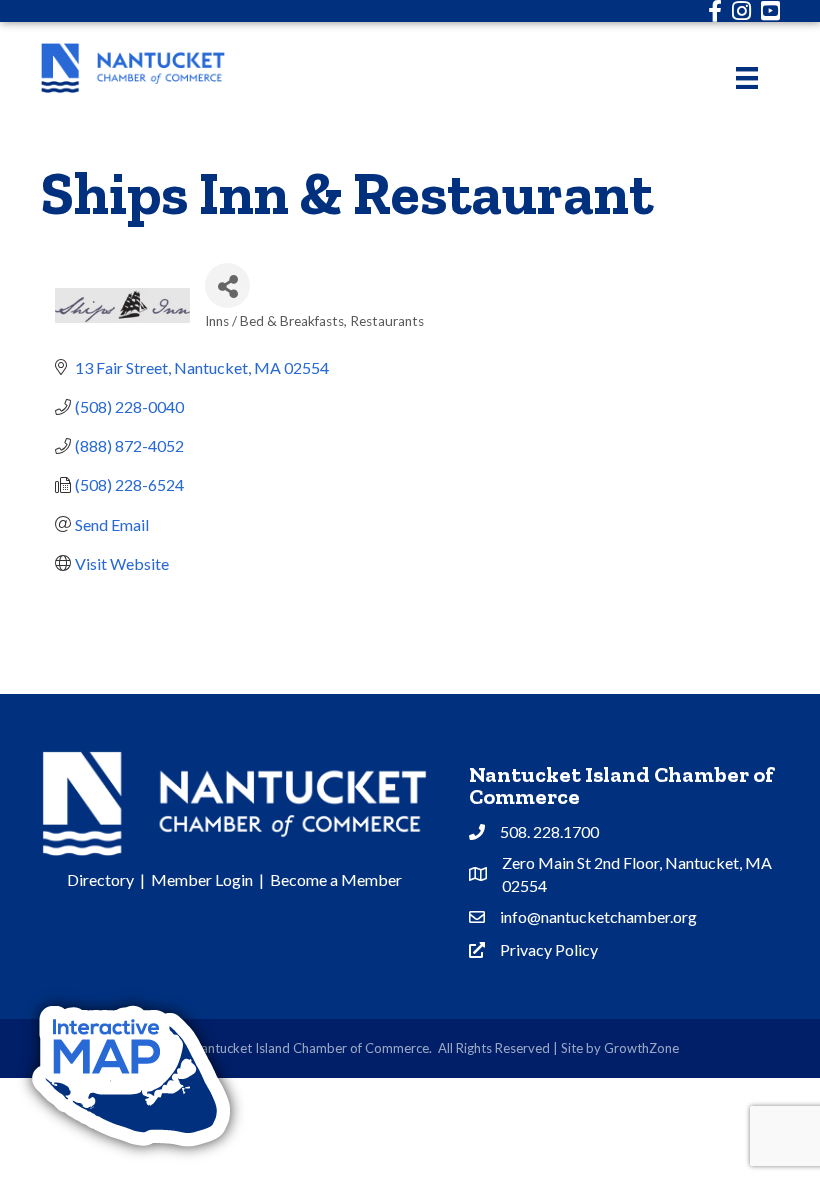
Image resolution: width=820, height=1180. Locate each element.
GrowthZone (641, 1048)
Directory (100, 879)
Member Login (202, 879)
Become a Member (336, 879)
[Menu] (747, 77)
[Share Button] (227, 285)
